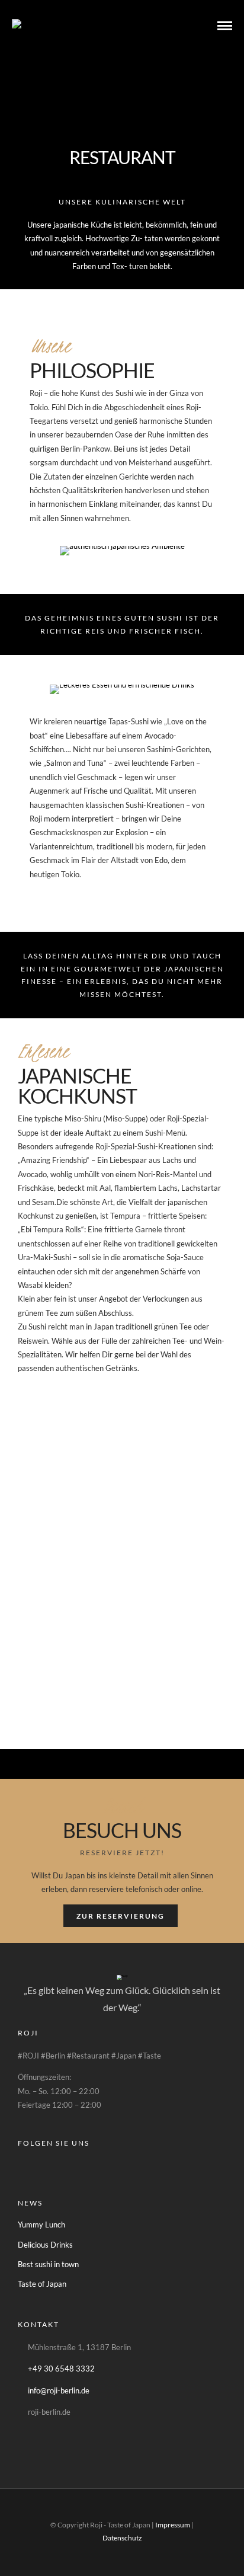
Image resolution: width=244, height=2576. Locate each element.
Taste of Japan (42, 2284)
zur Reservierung (121, 1916)
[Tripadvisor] (76, 2163)
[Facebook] (29, 2163)
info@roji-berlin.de (59, 2390)
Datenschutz (122, 2538)
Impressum (173, 2525)
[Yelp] (99, 2163)
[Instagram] (52, 2163)
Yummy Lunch (41, 2225)
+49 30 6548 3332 (61, 2369)
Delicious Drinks (45, 2245)
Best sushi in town (48, 2264)
